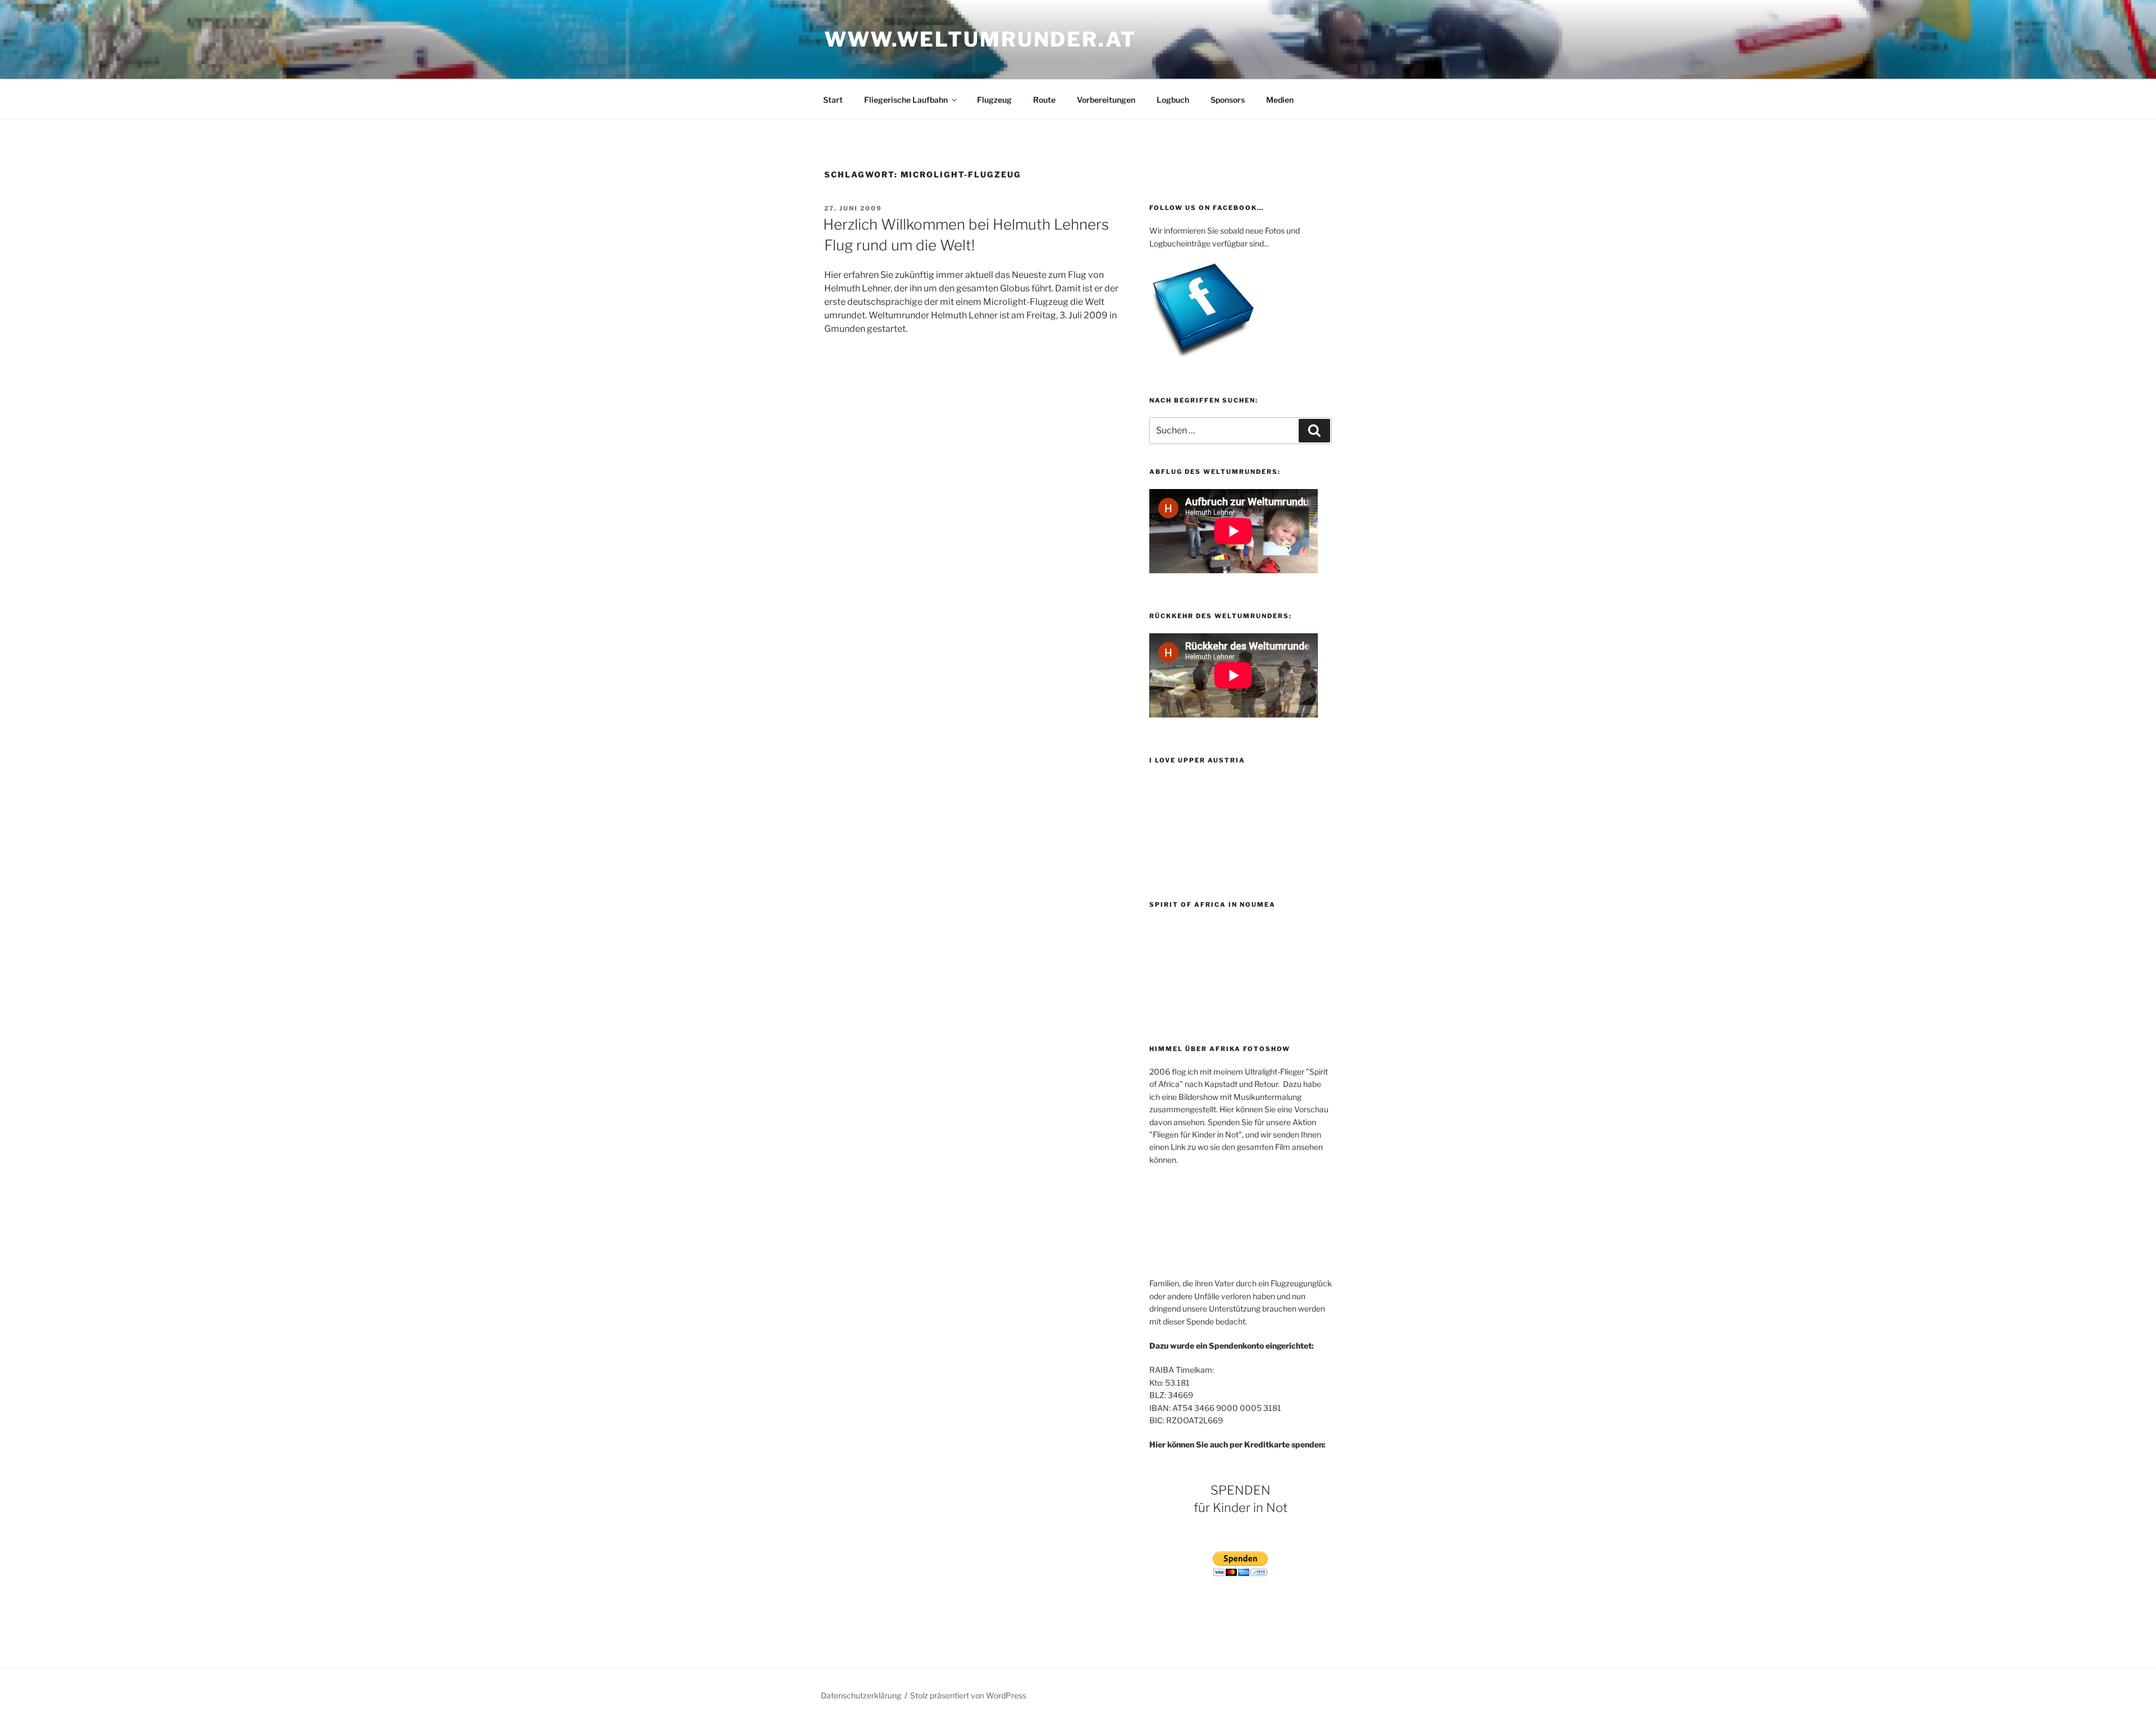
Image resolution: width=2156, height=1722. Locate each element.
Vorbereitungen (1106, 100)
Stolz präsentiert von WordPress (968, 1695)
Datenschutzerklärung (861, 1695)
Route (1044, 100)
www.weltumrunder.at (980, 39)
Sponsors (1228, 100)
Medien (1280, 100)
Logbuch (1173, 100)
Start (833, 100)
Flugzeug (994, 100)
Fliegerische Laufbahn (906, 100)
